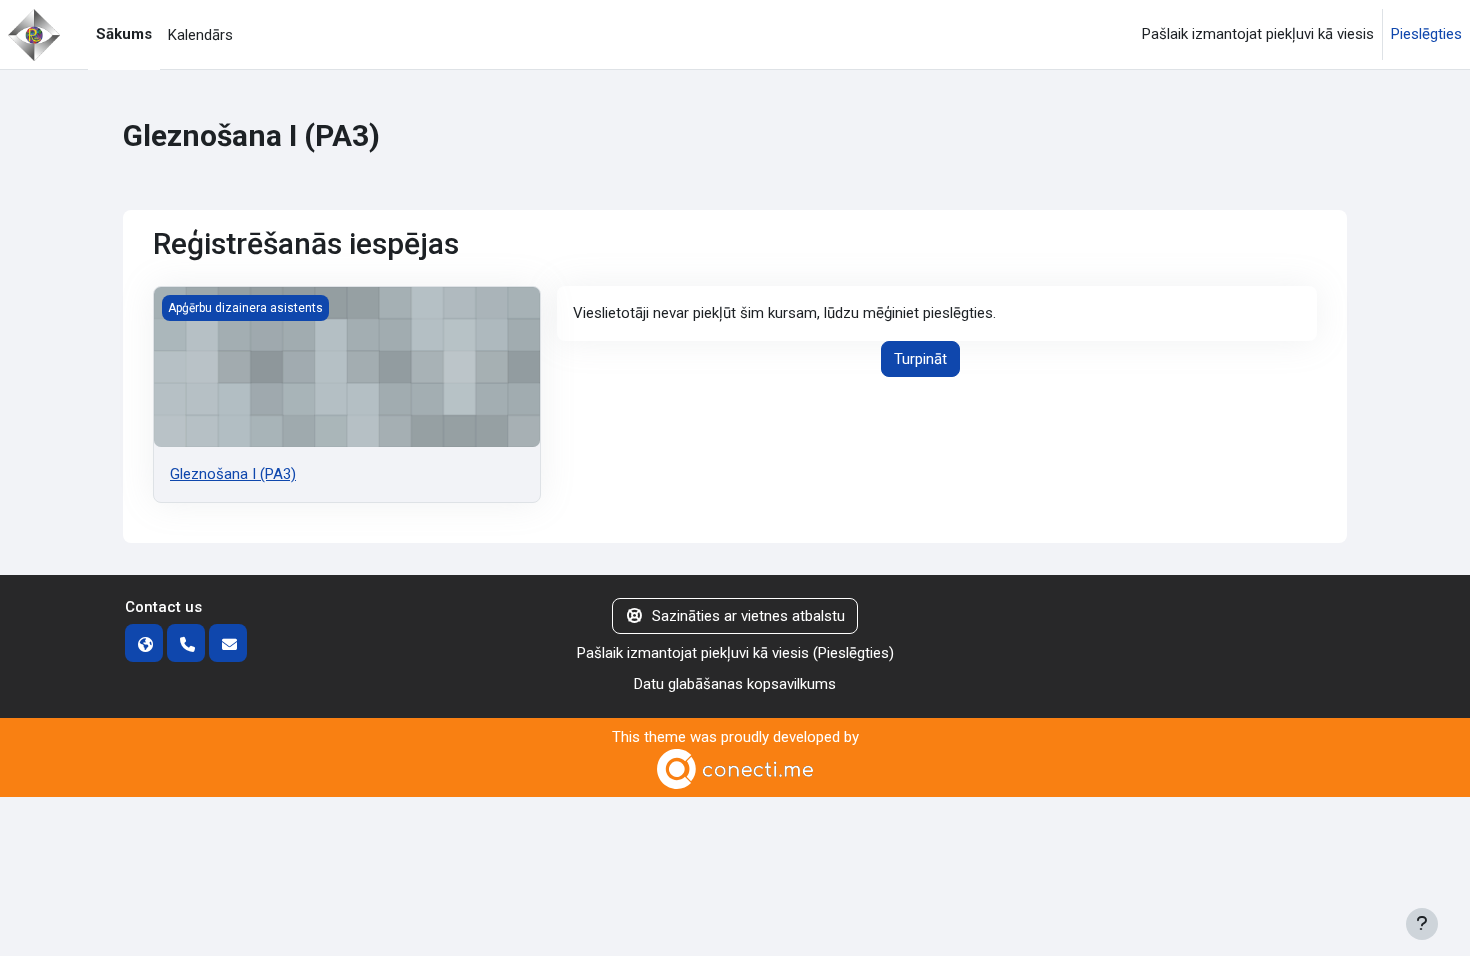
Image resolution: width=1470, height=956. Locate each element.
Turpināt (920, 359)
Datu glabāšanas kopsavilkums (735, 684)
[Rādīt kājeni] (1422, 924)
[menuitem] (249, 35)
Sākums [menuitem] (124, 34)
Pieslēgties (1426, 34)
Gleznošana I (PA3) (233, 474)
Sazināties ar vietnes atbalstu (748, 616)
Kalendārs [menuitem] (200, 35)
